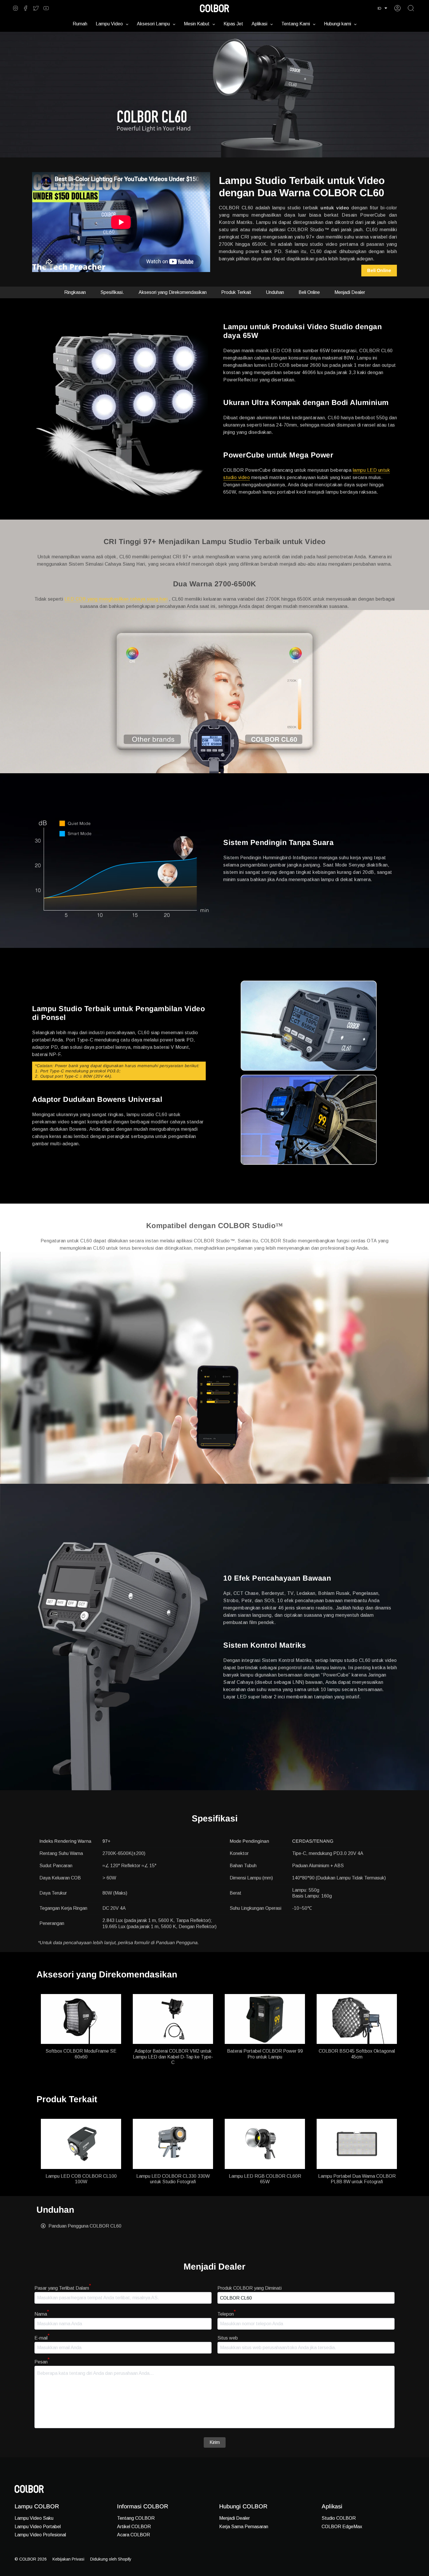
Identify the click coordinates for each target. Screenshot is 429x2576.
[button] (382, 8)
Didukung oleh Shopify (111, 2559)
